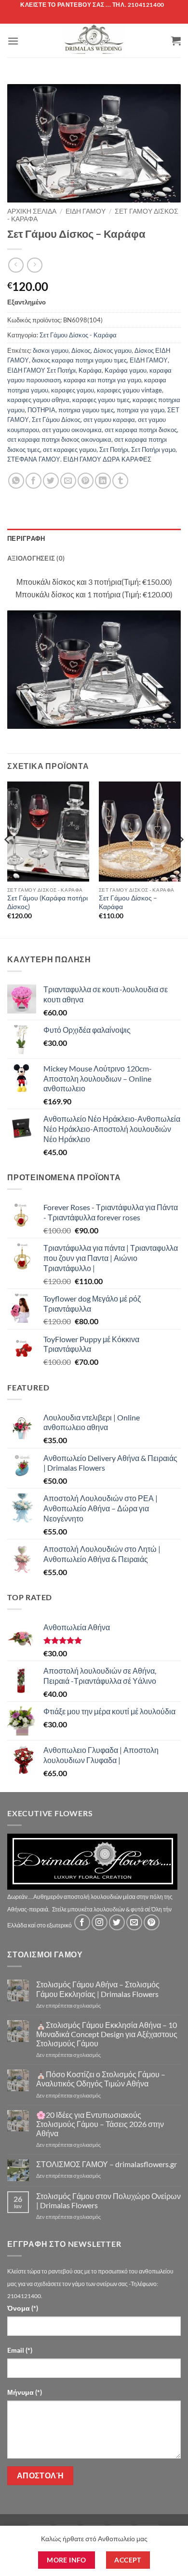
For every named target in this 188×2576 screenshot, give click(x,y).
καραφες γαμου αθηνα (38, 400)
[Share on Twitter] (51, 481)
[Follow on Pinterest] (152, 1922)
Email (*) (20, 2350)
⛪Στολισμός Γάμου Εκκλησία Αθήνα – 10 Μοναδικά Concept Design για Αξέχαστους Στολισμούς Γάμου (107, 2034)
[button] (13, 41)
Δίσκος (81, 350)
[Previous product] (34, 265)
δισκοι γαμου (51, 350)
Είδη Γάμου (86, 211)
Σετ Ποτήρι (114, 449)
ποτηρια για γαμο (141, 410)
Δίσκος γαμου (113, 350)
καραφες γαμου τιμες (101, 400)
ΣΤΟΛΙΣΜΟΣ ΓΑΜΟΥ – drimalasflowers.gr (107, 2164)
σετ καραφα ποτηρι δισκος (141, 430)
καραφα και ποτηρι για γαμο (102, 380)
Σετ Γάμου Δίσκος (56, 420)
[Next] (180, 859)
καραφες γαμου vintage (129, 390)
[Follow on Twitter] (117, 1922)
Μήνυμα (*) (25, 2392)
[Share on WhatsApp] (16, 481)
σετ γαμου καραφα (109, 420)
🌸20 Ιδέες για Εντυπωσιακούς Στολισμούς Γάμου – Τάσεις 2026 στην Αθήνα (100, 2124)
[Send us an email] (134, 1922)
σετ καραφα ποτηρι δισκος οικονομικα (59, 439)
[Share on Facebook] (34, 481)
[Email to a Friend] (68, 481)
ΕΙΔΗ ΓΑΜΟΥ (149, 360)
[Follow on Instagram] (100, 1922)
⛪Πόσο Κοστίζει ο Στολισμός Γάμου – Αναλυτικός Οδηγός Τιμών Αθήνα (101, 2079)
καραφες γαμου (73, 390)
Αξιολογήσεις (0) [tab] (36, 558)
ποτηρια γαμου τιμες (86, 410)
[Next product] (16, 265)
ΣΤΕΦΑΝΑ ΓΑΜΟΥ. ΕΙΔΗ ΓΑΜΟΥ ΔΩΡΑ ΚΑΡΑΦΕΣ (79, 459)
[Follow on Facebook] (82, 1922)
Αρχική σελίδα (32, 211)
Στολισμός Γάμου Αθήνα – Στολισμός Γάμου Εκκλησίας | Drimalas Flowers (98, 1989)
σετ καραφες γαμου (70, 449)
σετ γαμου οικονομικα (72, 430)
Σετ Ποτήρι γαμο (153, 449)
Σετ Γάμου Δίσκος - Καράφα (78, 335)
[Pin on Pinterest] (86, 481)
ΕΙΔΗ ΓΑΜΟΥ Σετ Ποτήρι (41, 370)
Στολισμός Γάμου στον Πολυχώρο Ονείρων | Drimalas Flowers (108, 2200)
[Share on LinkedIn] (103, 481)
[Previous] (8, 859)
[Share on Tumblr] (120, 481)
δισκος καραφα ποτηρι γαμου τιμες (79, 360)
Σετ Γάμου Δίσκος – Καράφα (128, 902)
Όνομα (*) (23, 2308)
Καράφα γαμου (126, 370)
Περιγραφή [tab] (26, 538)
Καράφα (90, 370)
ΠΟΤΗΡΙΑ (41, 410)
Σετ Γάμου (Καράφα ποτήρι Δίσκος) (47, 902)
